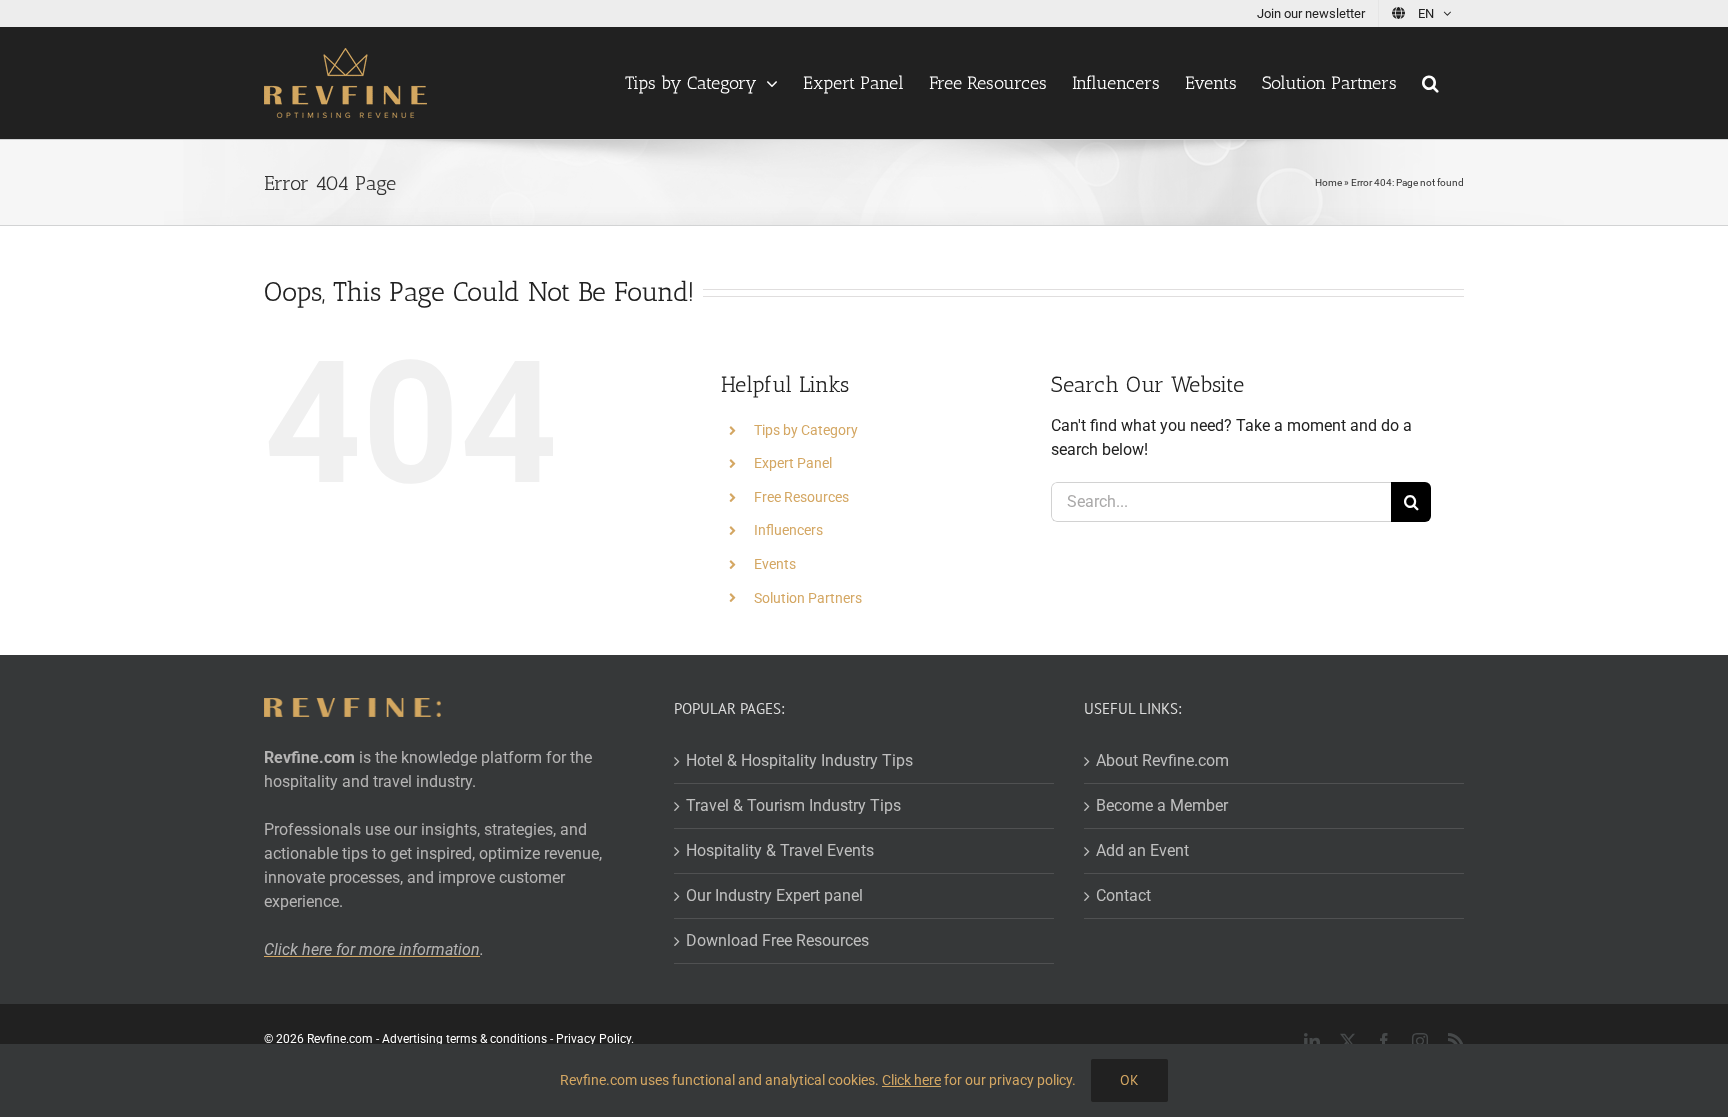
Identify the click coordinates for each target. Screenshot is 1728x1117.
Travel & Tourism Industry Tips (793, 805)
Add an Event (1142, 850)
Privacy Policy (593, 1039)
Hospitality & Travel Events (780, 850)
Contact (1123, 895)
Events (775, 564)
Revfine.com (340, 1039)
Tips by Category (806, 430)
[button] (1430, 83)
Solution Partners (808, 598)
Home (1328, 182)
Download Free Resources (777, 940)
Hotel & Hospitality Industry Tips (799, 760)
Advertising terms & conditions (464, 1039)
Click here (911, 1080)
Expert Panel (793, 463)
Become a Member (1162, 805)
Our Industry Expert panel (774, 895)
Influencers (788, 530)
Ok (1129, 1080)
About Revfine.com (1162, 760)
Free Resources (801, 497)
